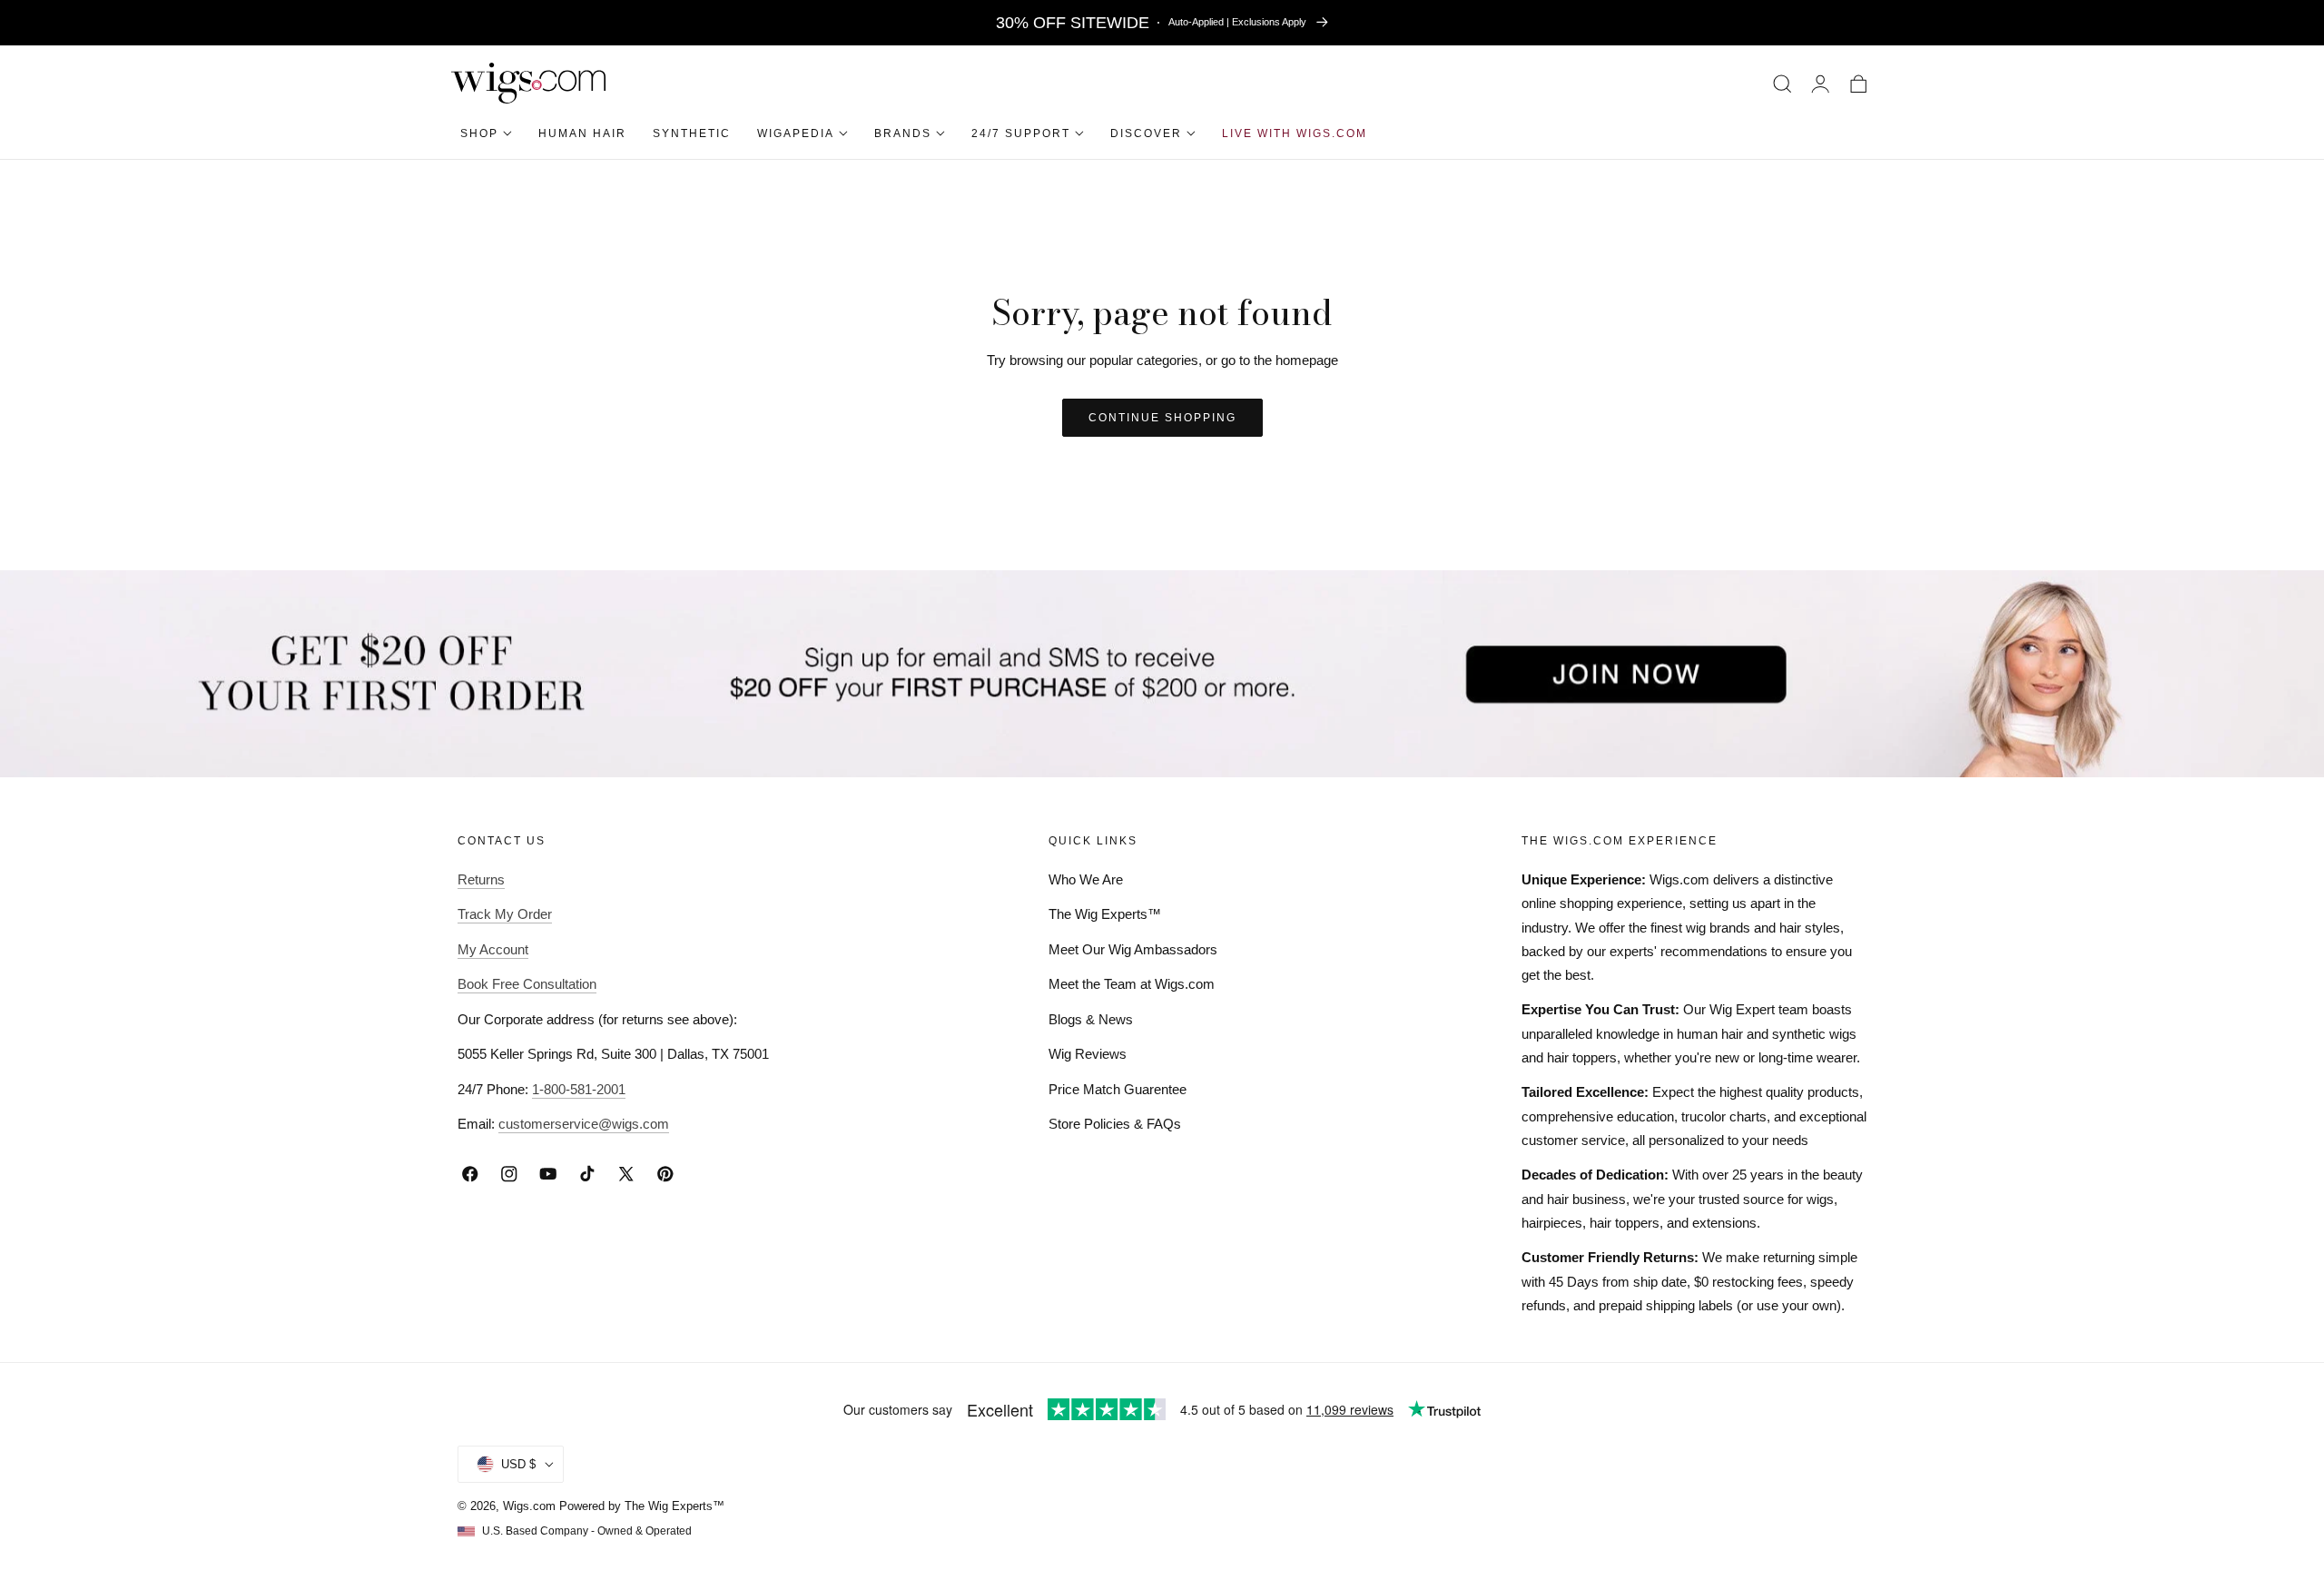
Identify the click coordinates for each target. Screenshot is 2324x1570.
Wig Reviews (1088, 1054)
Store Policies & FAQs (1115, 1124)
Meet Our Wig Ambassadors (1133, 949)
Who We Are (1086, 879)
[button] (1782, 83)
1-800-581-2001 (579, 1089)
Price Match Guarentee (1118, 1089)
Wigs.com (529, 1506)
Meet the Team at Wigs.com (1132, 984)
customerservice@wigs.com (584, 1124)
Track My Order (505, 914)
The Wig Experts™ (1105, 914)
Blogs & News (1091, 1019)
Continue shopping (1162, 418)
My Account (493, 949)
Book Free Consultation (527, 984)
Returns (481, 879)
